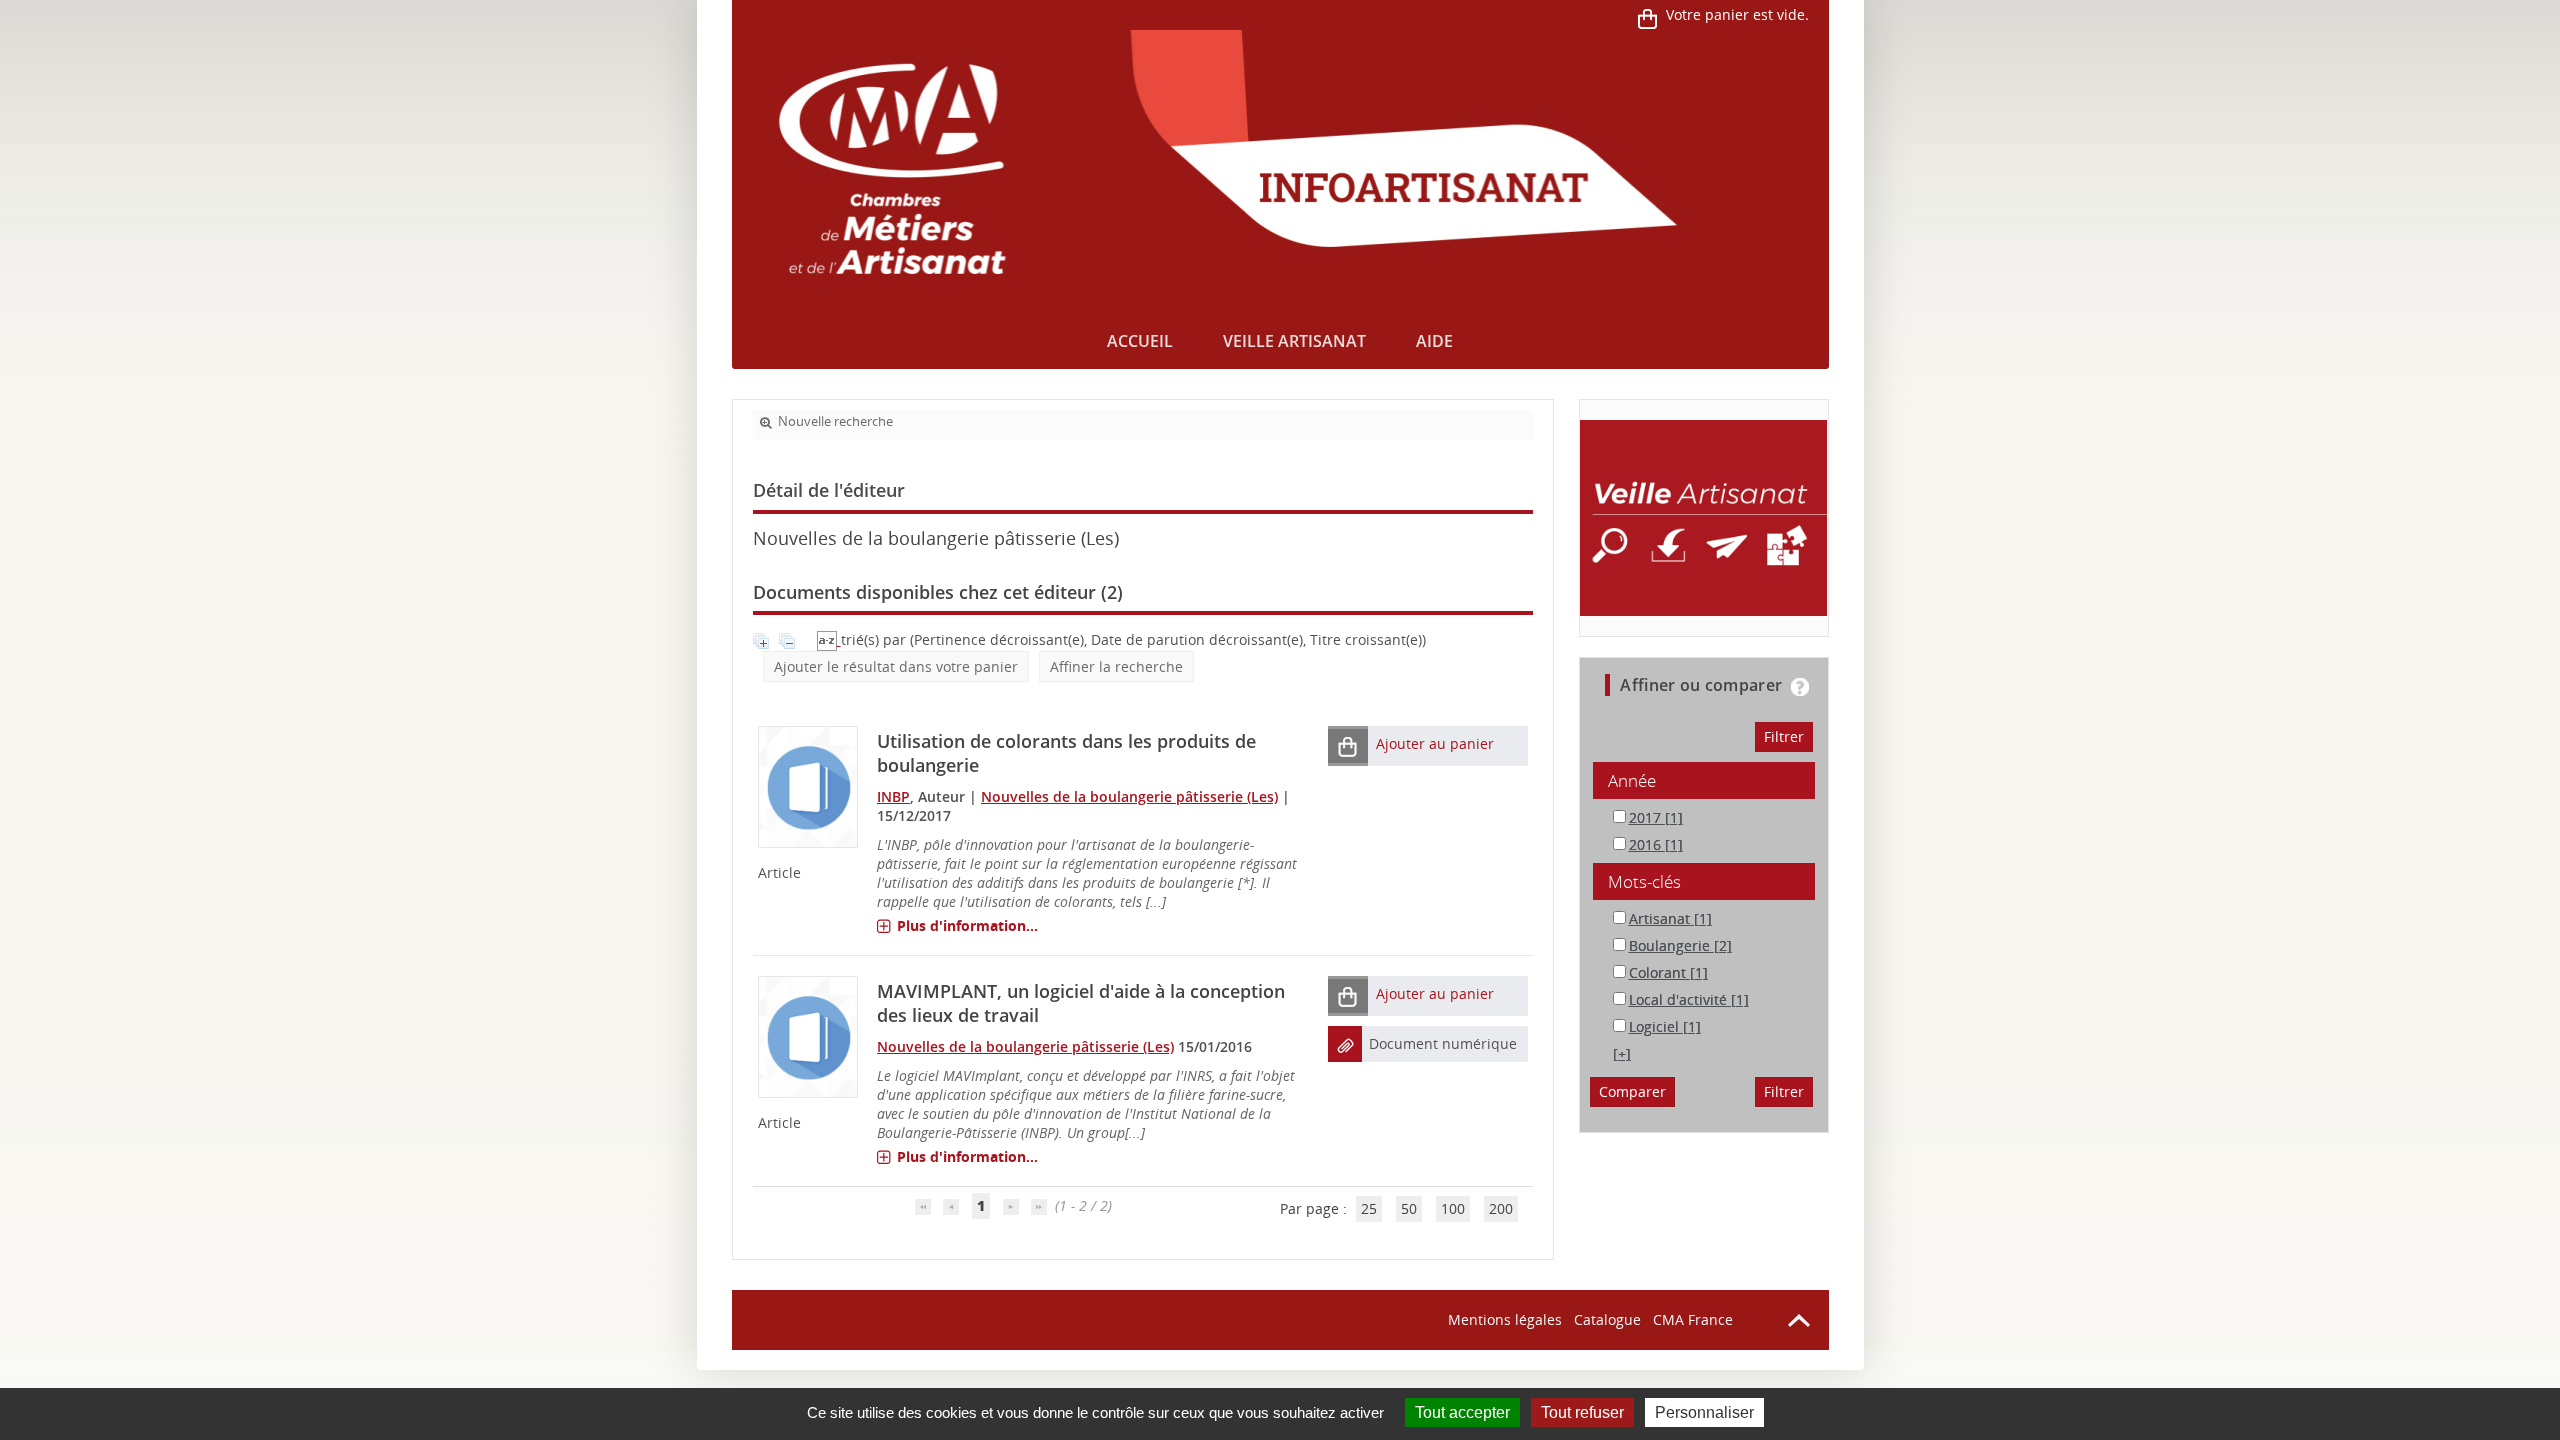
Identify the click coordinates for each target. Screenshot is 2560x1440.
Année (1632, 780)
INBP (893, 796)
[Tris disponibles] (829, 639)
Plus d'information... (967, 925)
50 (1409, 1208)
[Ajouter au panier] (1348, 745)
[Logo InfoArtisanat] (1703, 518)
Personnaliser (1704, 1412)
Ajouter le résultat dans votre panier (896, 666)
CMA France (1693, 1319)
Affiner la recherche (1116, 666)
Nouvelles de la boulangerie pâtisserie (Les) (1129, 796)
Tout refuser (1582, 1412)
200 (1501, 1208)
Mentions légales (1505, 1319)
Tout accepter (1462, 1412)
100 (1453, 1208)
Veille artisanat (1294, 341)
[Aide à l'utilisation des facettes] (1800, 687)
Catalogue (1607, 1319)
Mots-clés (1644, 881)
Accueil (1140, 341)
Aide (1434, 341)
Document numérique (1443, 1043)
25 (1369, 1208)
